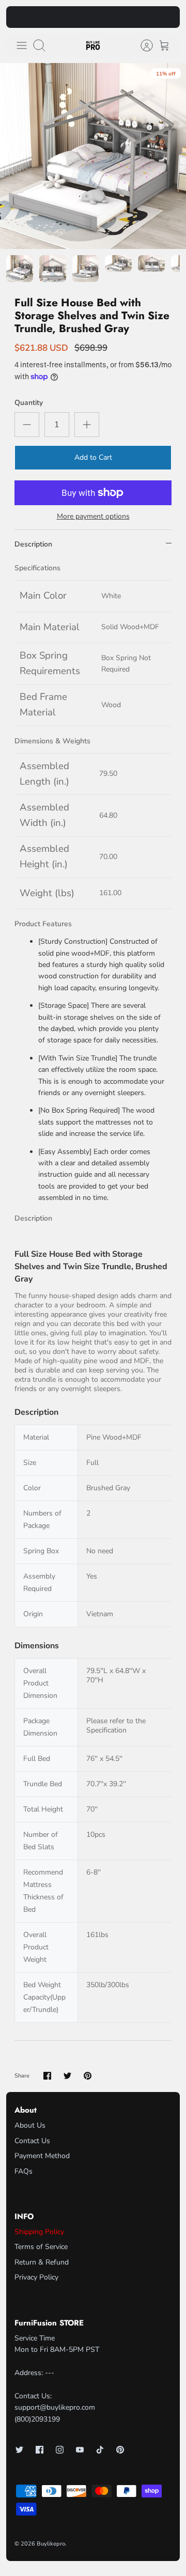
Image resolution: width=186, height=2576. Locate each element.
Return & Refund (42, 2262)
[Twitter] (19, 2450)
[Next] (166, 17)
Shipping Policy (39, 2232)
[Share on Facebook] (47, 2076)
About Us (30, 2125)
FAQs (24, 2171)
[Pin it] (88, 2076)
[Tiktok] (100, 2450)
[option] (93, 156)
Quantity (29, 403)
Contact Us (32, 2141)
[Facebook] (40, 2450)
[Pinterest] (120, 2450)
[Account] (142, 45)
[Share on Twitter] (67, 2076)
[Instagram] (60, 2450)
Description (33, 544)
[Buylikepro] (93, 46)
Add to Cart (93, 457)
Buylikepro (51, 2544)
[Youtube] (80, 2450)
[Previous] (20, 17)
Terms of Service (41, 2247)
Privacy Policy (36, 2277)
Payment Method (42, 2156)
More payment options (93, 517)
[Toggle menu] (22, 45)
